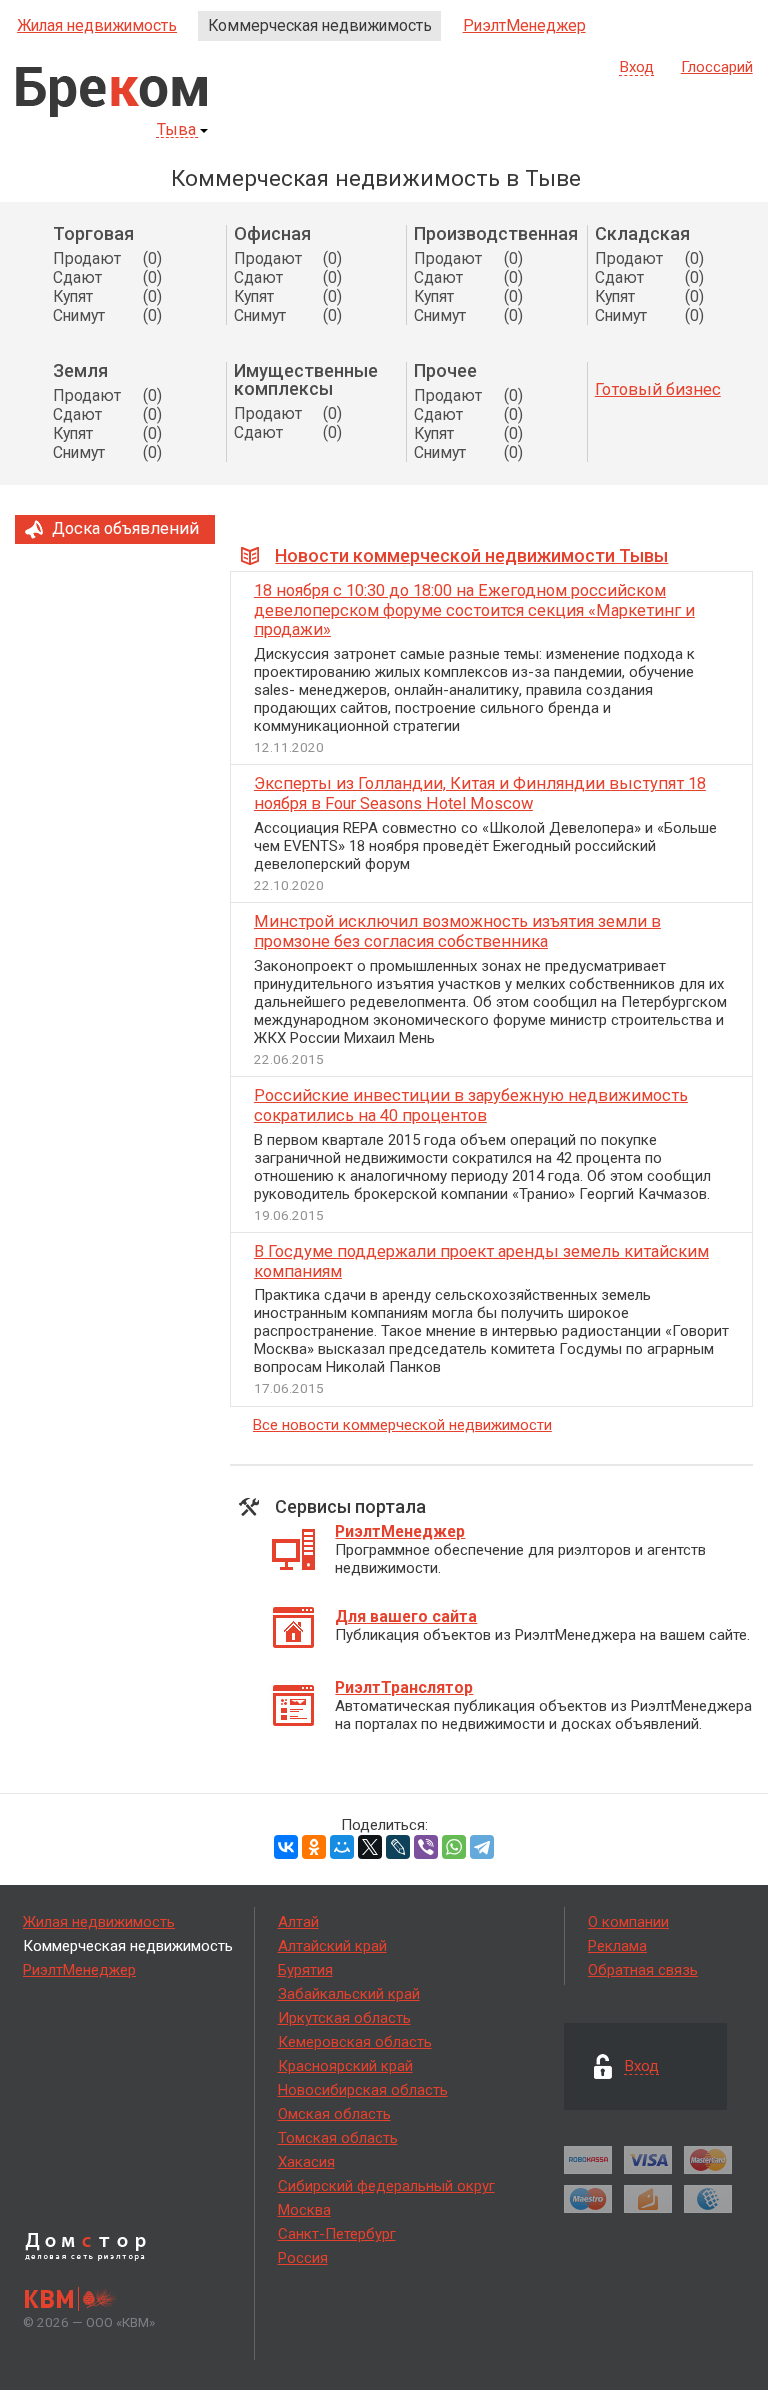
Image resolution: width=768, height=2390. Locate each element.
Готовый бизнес (658, 389)
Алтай (298, 1922)
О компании (628, 1922)
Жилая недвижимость (97, 25)
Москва (304, 2210)
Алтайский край (332, 1946)
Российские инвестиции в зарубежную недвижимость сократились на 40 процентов (471, 1105)
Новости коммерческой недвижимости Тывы (471, 555)
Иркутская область (344, 2018)
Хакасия (306, 2162)
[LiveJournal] (398, 1847)
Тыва (176, 130)
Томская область (338, 2138)
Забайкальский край (349, 1994)
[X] (370, 1847)
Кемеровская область (355, 2042)
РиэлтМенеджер (524, 25)
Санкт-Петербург (337, 2234)
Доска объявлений (125, 528)
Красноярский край (345, 2066)
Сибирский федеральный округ (386, 2186)
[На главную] (111, 92)
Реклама (617, 1946)
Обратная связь (643, 1970)
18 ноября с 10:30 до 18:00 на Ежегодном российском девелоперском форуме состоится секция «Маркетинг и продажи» (474, 610)
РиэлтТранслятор (404, 1687)
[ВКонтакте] (286, 1847)
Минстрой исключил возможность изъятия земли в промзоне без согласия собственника (457, 931)
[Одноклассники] (314, 1847)
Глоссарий (717, 67)
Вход (637, 68)
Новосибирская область (363, 2090)
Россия (303, 2258)
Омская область (334, 2114)
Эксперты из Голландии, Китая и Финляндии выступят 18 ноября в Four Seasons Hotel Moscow (480, 793)
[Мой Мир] (342, 1847)
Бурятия (305, 1970)
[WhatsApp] (454, 1847)
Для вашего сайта (406, 1616)
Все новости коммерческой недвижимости (402, 1425)
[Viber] (426, 1847)
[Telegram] (482, 1847)
